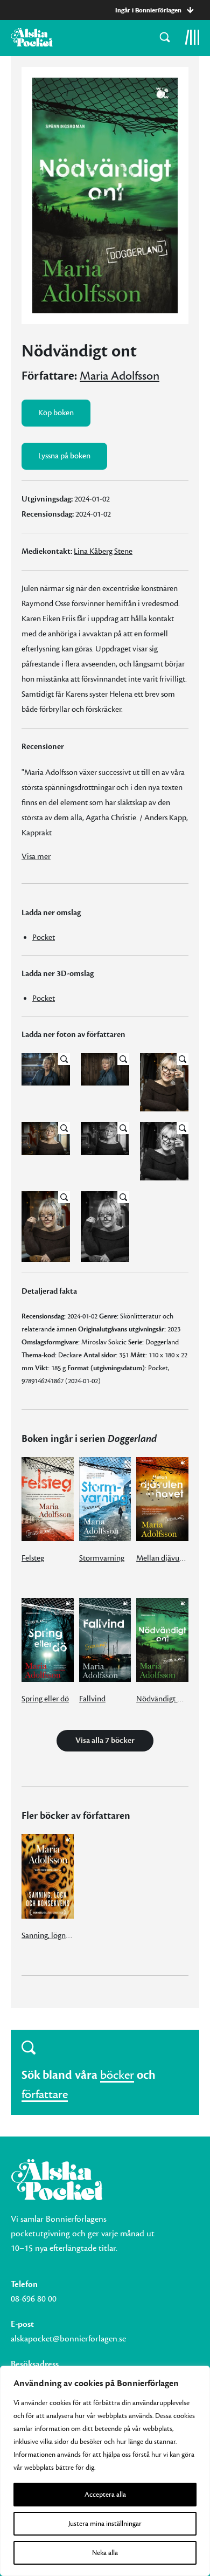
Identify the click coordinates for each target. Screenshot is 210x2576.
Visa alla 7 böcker (105, 1740)
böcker (117, 2075)
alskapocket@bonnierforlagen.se (68, 2339)
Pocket (44, 937)
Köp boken (56, 413)
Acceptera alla (105, 2495)
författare (45, 2094)
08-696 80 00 (34, 2299)
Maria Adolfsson (120, 376)
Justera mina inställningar (105, 2524)
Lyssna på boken (64, 456)
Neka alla (105, 2553)
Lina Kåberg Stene (103, 551)
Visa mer (36, 857)
